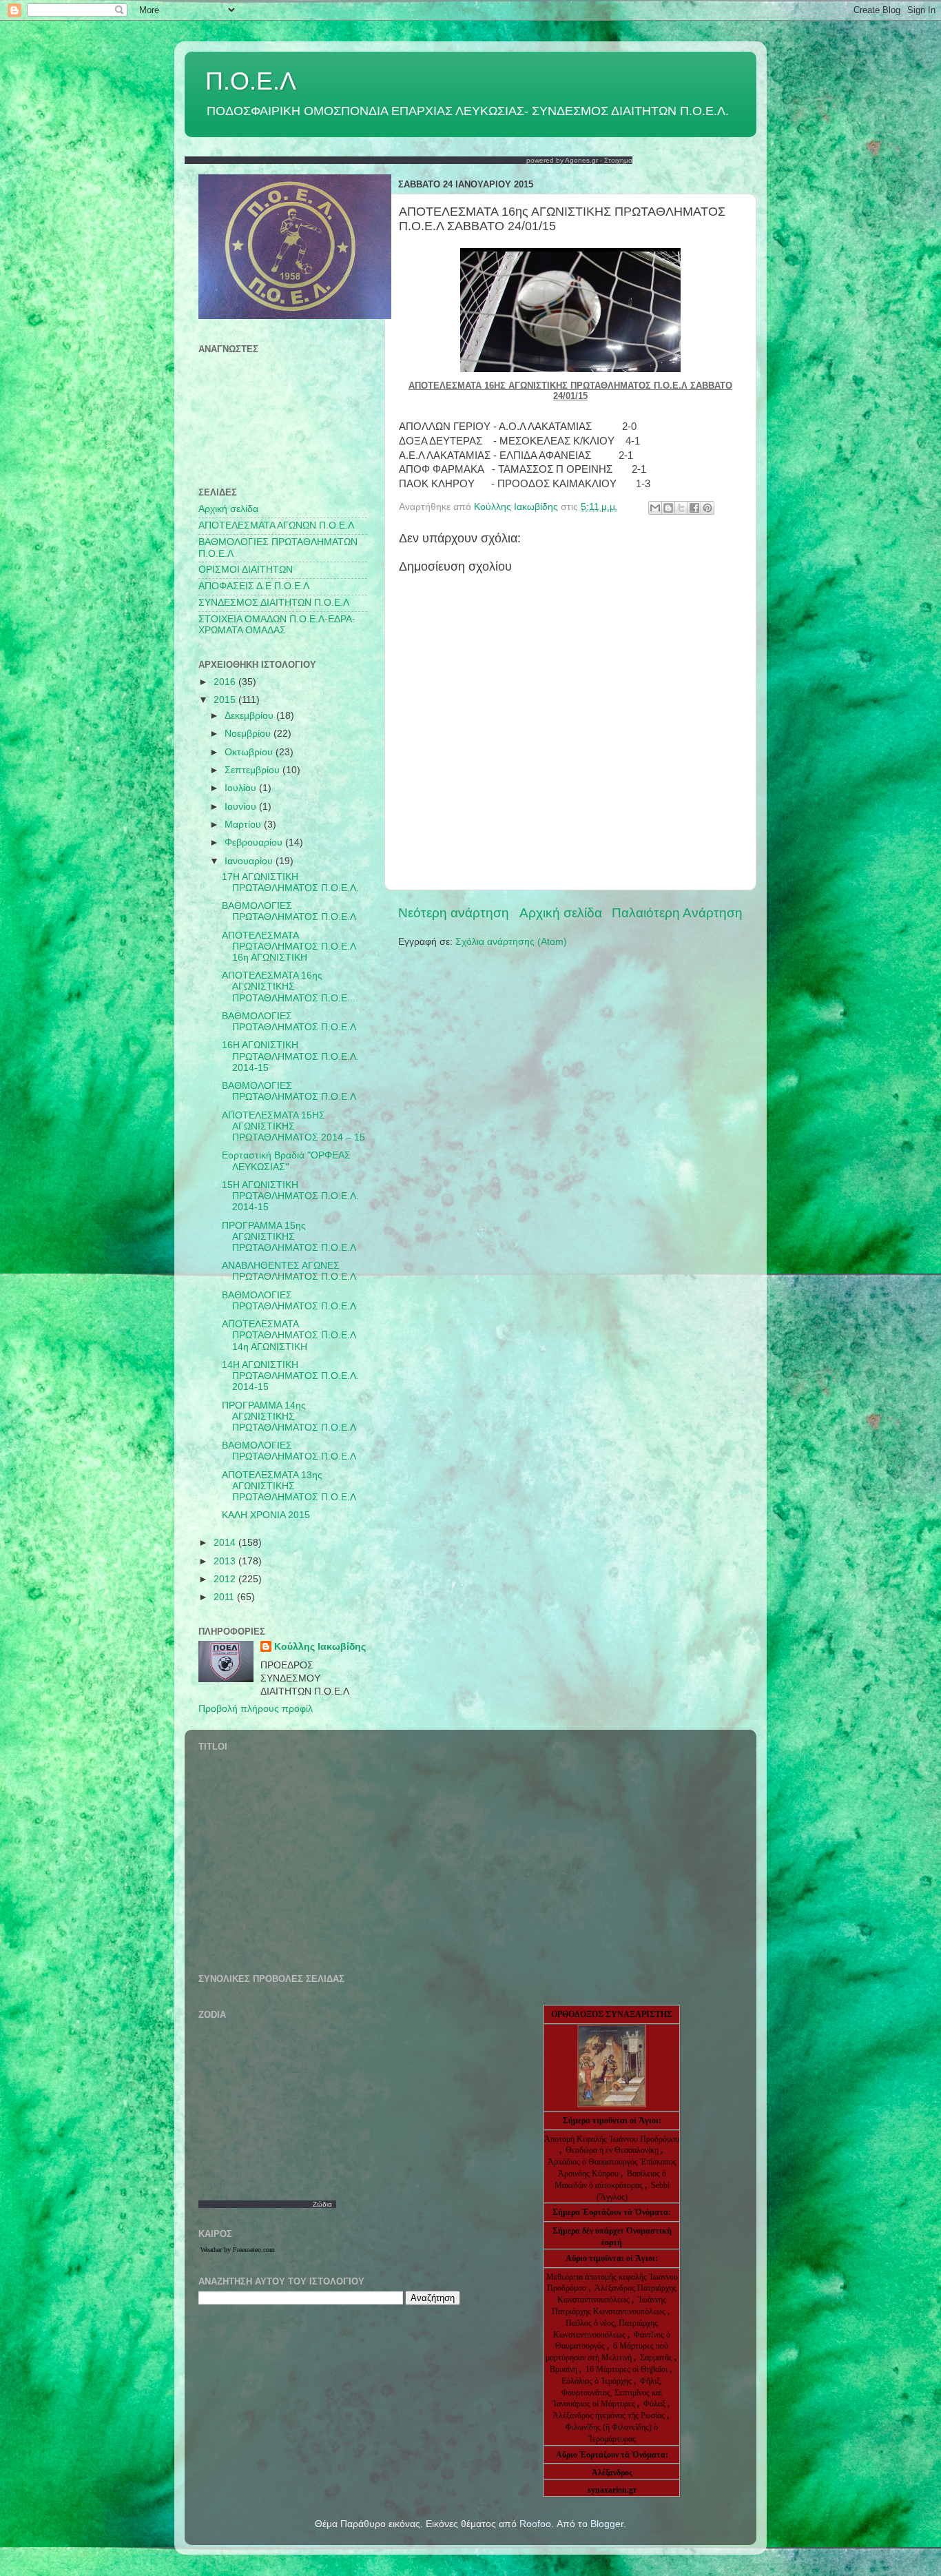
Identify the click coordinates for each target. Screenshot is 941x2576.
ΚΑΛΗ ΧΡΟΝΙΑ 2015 (266, 1515)
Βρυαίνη (565, 2369)
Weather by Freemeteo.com (238, 2250)
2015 (226, 700)
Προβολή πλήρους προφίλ (256, 1709)
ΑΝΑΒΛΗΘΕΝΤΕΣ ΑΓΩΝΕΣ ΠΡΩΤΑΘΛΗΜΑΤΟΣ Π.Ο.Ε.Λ (289, 1271)
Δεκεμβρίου (250, 716)
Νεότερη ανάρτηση (454, 913)
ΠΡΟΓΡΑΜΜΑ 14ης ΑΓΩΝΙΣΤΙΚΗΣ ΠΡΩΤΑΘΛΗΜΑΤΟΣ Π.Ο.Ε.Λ (289, 1417)
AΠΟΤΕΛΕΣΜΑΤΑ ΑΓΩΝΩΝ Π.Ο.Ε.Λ (276, 525)
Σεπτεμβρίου (254, 770)
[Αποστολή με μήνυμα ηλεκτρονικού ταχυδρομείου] (655, 508)
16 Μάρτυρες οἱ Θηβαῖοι (627, 2369)
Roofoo (535, 2524)
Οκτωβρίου (250, 752)
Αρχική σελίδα (561, 913)
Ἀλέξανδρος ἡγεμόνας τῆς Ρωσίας (609, 2415)
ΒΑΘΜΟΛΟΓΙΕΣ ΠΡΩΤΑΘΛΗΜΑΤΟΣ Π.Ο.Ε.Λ (289, 911)
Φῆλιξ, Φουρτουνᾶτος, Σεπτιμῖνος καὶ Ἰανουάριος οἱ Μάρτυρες (608, 2393)
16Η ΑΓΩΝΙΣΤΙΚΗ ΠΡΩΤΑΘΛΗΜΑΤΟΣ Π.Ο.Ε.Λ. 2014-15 (290, 1056)
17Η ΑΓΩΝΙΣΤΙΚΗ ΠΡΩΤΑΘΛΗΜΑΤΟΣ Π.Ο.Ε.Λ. (290, 882)
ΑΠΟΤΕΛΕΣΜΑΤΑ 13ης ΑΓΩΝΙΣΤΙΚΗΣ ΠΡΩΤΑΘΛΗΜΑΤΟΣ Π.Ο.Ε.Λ (289, 1486)
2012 (226, 1579)
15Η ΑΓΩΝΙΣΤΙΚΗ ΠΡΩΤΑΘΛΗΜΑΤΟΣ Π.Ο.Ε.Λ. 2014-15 (290, 1196)
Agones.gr (581, 160)
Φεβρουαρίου (255, 842)
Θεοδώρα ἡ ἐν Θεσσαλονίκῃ (612, 2150)
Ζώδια (322, 2204)
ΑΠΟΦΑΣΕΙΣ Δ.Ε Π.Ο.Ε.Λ (254, 586)
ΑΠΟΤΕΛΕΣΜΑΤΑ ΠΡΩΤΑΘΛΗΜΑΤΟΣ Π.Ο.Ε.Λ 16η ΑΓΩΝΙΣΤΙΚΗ (289, 947)
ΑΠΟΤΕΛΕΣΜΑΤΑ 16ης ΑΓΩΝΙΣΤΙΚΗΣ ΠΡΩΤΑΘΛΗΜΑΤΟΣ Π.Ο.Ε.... (290, 987)
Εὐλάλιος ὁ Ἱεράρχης (597, 2381)
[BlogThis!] (668, 508)
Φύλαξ (655, 2404)
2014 (226, 1543)
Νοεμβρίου (249, 734)
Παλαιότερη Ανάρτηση (677, 913)
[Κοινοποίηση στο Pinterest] (707, 508)
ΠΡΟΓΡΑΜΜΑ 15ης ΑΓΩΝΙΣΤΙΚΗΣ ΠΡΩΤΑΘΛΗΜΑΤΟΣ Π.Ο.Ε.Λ (289, 1237)
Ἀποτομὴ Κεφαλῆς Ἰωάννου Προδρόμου (612, 2139)
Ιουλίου (242, 788)
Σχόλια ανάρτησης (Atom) (511, 942)
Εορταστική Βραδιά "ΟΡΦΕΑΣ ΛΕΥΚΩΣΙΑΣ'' (286, 1161)
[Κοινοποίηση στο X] (681, 508)
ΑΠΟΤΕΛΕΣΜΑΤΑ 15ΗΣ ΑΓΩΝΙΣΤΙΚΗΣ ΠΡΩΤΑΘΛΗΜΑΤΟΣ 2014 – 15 (293, 1126)
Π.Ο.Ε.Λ (251, 81)
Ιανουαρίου (250, 861)
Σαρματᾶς (657, 2358)
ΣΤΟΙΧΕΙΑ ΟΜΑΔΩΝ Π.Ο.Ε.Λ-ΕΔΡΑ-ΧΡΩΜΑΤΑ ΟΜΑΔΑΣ (277, 625)
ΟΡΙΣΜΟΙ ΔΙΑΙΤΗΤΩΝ (246, 570)
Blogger (607, 2524)
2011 (225, 1597)
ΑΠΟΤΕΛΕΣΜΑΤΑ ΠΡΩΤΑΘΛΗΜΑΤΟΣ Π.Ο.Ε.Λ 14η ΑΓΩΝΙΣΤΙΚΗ (289, 1335)
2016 (226, 682)
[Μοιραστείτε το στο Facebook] (694, 508)
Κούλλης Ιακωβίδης (320, 1647)
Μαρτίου (244, 825)
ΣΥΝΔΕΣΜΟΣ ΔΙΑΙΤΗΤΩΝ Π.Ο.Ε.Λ (274, 603)
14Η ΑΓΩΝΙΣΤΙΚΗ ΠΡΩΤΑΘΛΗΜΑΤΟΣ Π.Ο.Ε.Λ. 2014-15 (290, 1376)
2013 (226, 1561)
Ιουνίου (242, 807)
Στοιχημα (618, 160)
